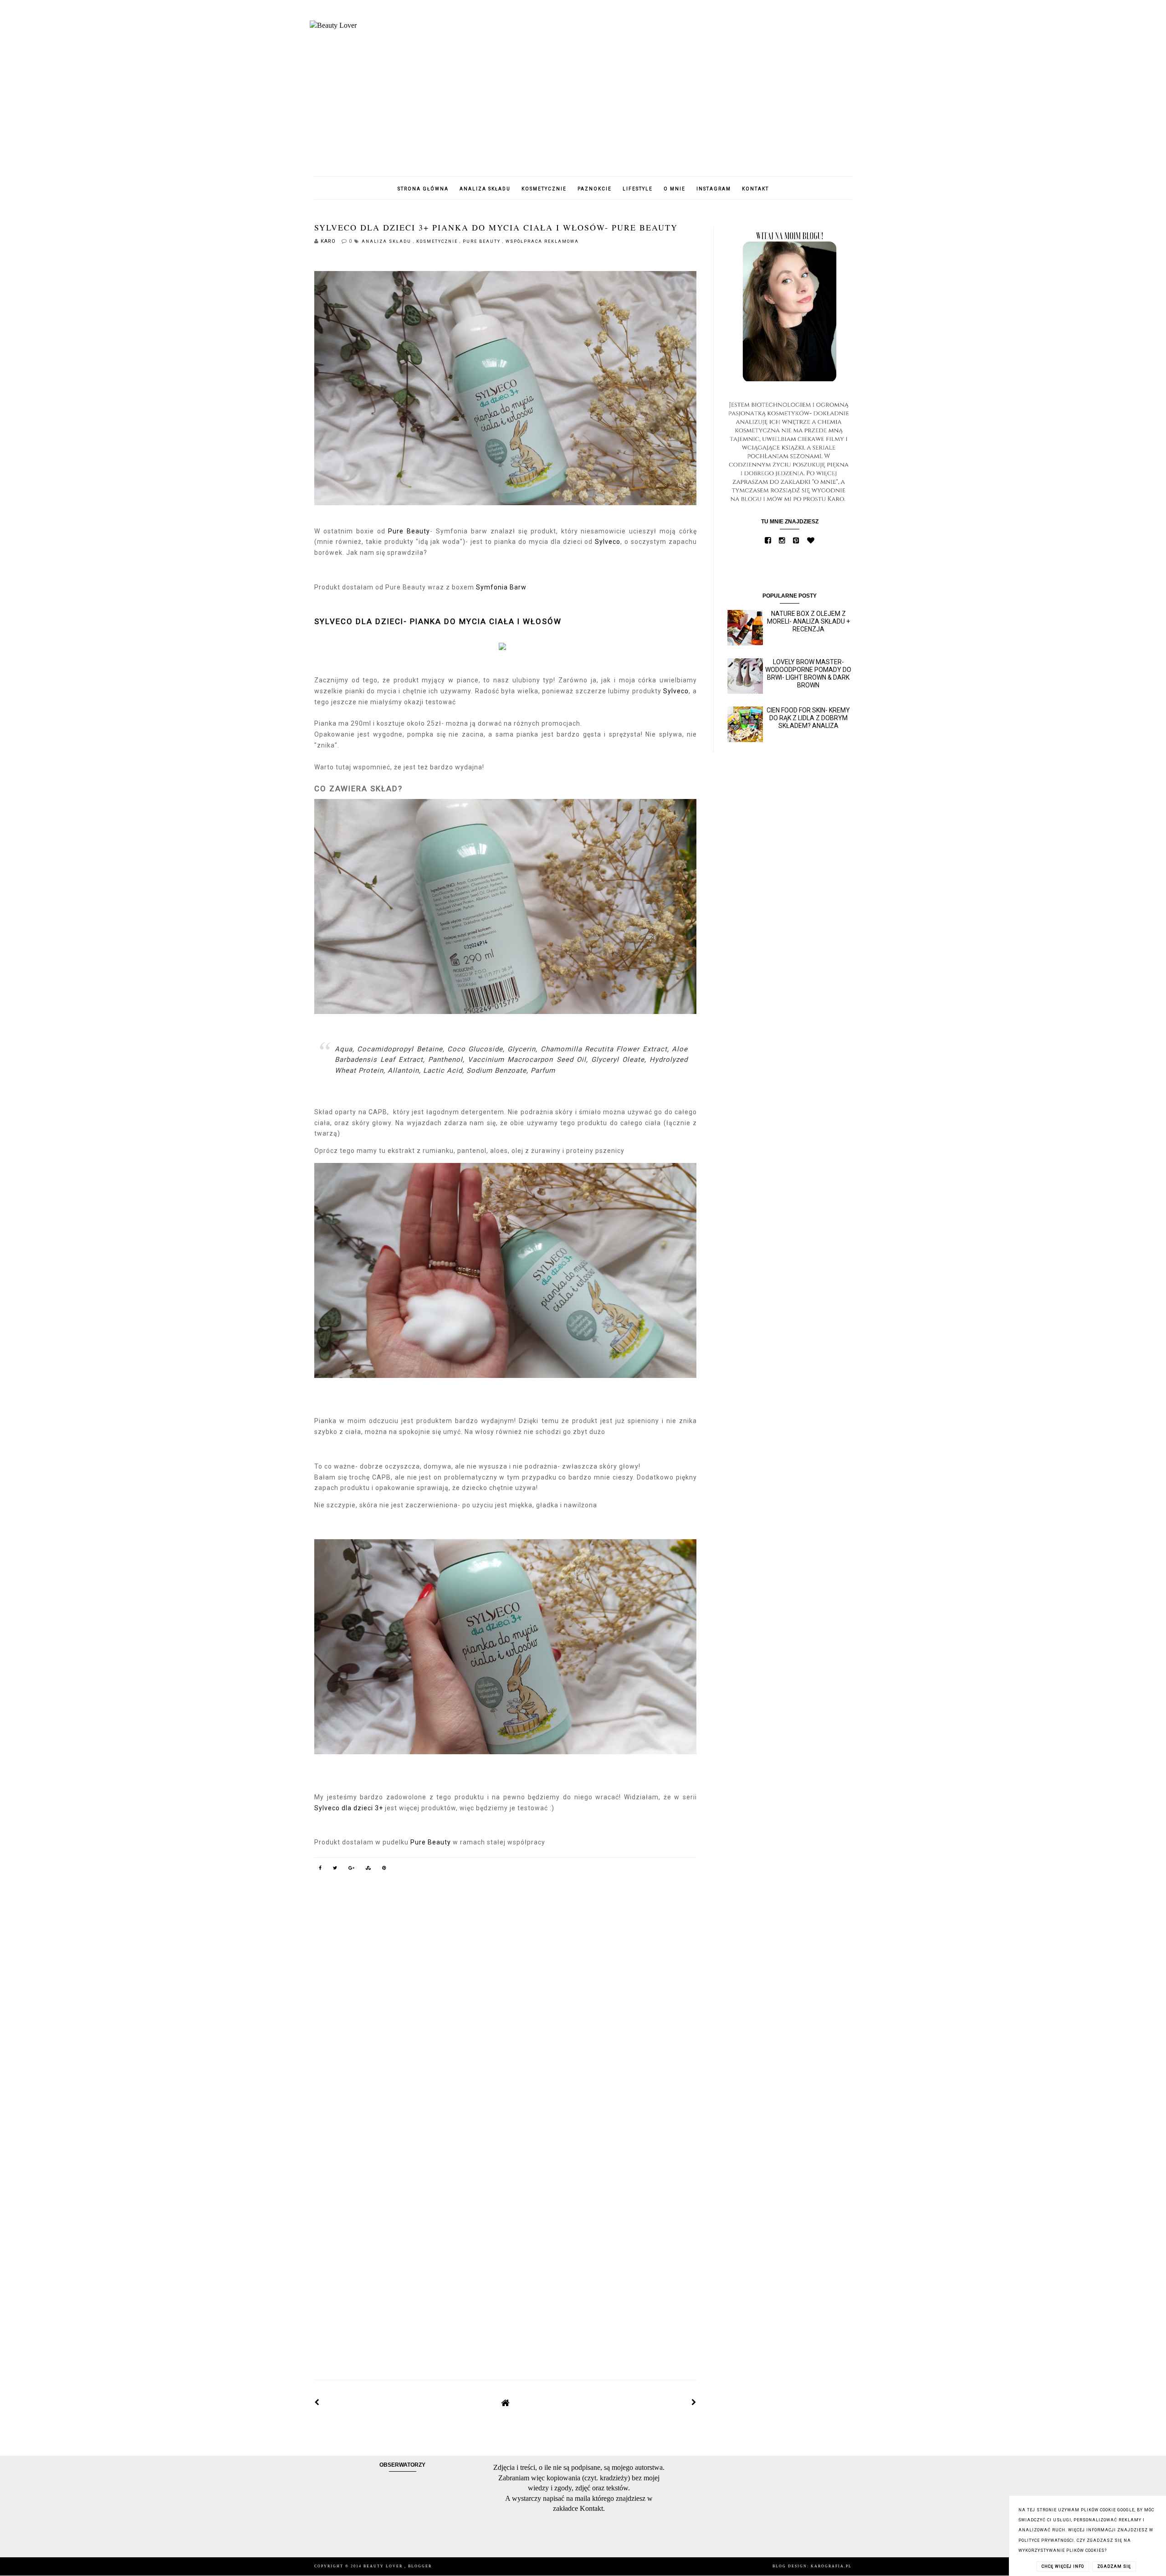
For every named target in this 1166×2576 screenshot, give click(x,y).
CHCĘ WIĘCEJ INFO (1063, 2566)
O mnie (675, 189)
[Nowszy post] (317, 2402)
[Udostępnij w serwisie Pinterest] (384, 1869)
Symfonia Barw (501, 587)
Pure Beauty (483, 241)
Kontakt (755, 189)
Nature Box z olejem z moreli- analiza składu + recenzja (808, 621)
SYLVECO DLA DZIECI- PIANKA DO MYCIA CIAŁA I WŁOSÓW (438, 621)
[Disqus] (506, 2009)
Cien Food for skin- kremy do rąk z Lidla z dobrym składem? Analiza (808, 718)
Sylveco (608, 542)
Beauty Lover (384, 2566)
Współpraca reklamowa (542, 241)
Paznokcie (595, 189)
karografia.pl (831, 2566)
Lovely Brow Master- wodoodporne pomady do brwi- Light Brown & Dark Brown (808, 673)
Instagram (714, 189)
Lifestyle (638, 189)
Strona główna (423, 189)
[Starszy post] (694, 2402)
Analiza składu (485, 189)
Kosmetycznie (544, 189)
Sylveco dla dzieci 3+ (349, 1808)
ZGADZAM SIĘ (1114, 2566)
